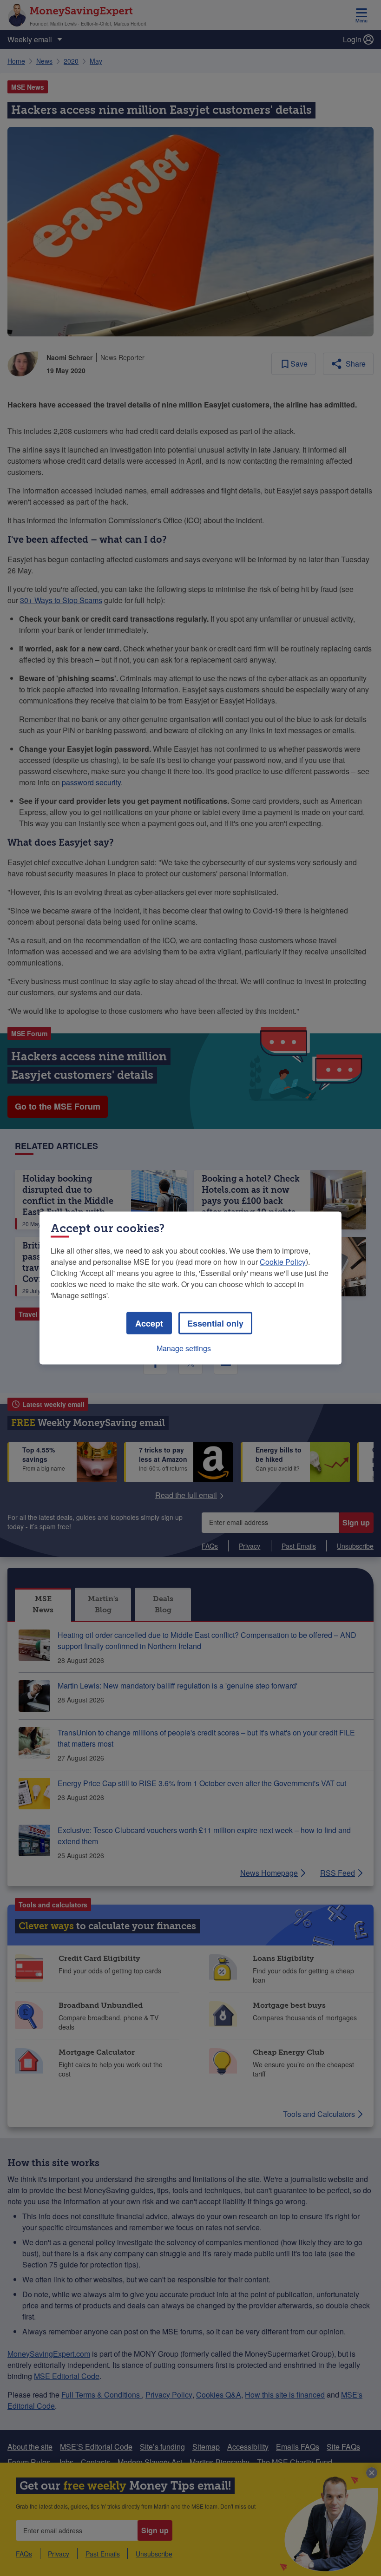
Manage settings (184, 1348)
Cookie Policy (283, 1262)
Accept (149, 1323)
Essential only (215, 1323)
